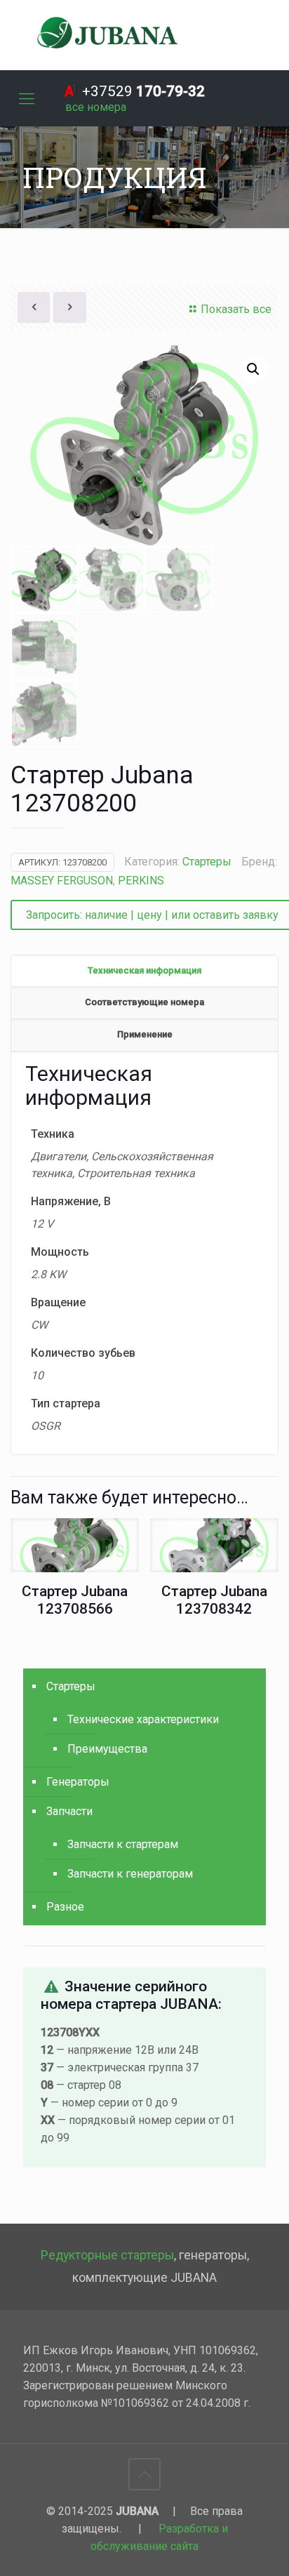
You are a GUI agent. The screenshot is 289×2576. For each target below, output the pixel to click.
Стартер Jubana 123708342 (214, 1600)
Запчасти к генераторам (130, 1874)
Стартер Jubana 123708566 (75, 1600)
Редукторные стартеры (107, 2255)
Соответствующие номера (144, 1002)
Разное (65, 1907)
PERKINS (141, 881)
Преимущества (107, 1749)
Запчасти (69, 1811)
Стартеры (207, 862)
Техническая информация (144, 970)
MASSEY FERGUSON (62, 881)
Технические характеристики (143, 1719)
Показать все (236, 309)
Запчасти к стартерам (123, 1844)
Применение (145, 1034)
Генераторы (78, 1782)
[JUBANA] (107, 45)
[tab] (144, 971)
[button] (254, 369)
